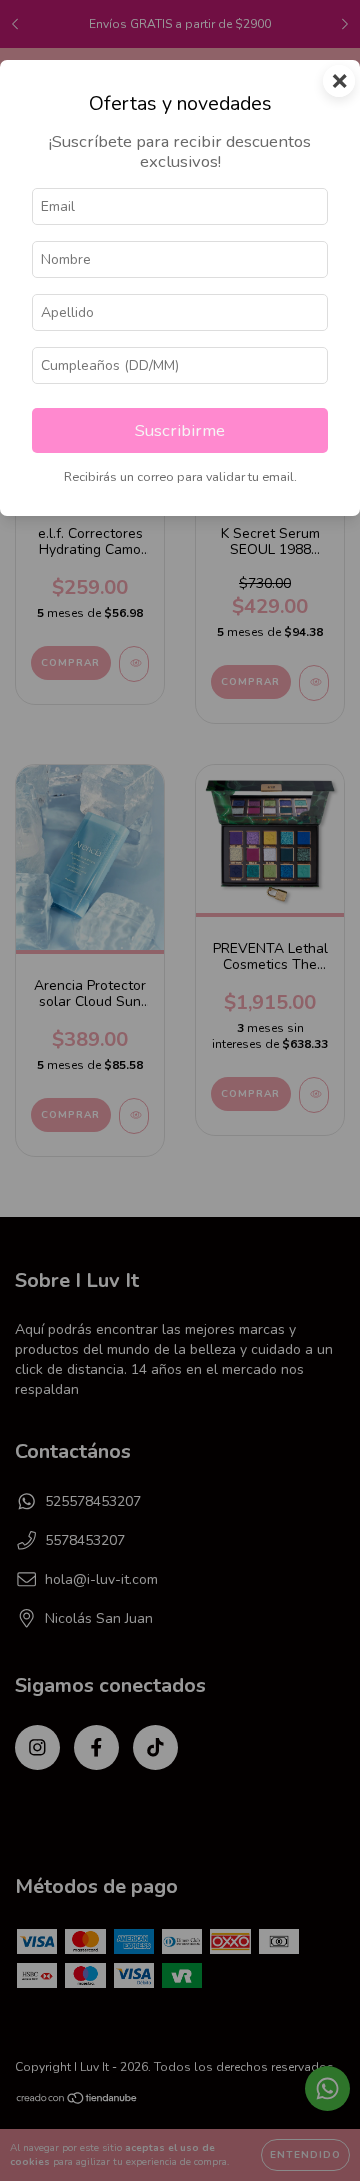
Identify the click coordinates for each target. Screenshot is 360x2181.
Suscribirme (180, 430)
